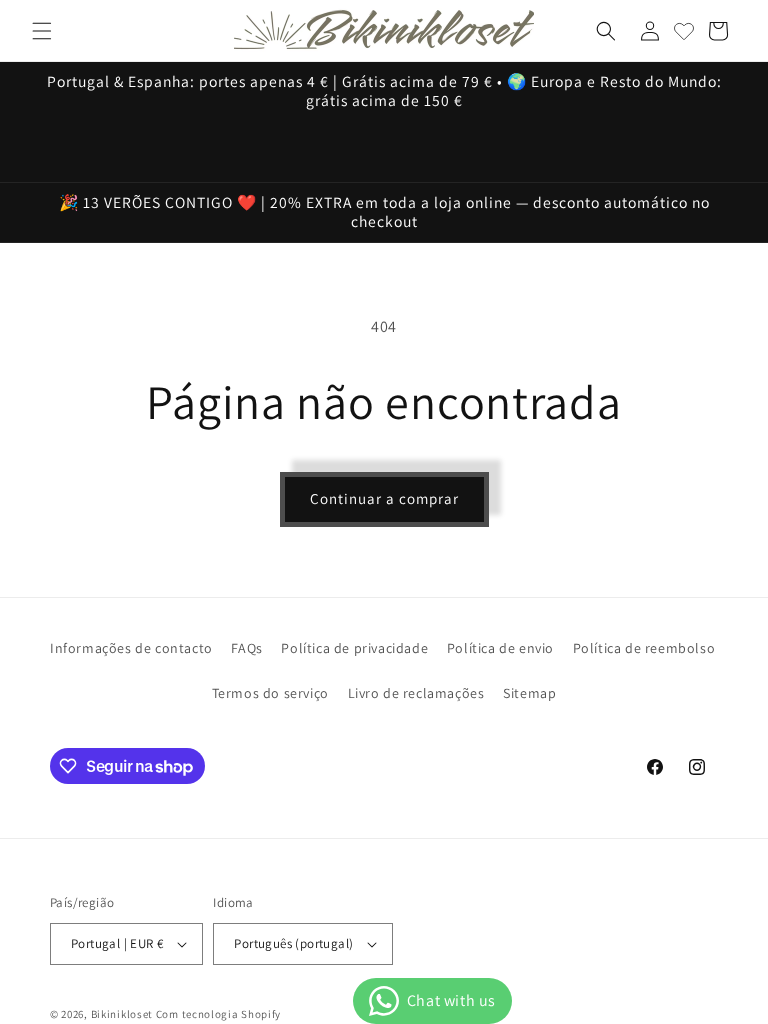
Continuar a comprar (384, 498)
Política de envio (500, 648)
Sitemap (529, 693)
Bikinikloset (122, 1014)
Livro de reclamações (416, 693)
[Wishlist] (684, 31)
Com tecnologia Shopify (218, 1014)
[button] (42, 31)
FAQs (246, 648)
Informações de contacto (131, 648)
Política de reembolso (644, 648)
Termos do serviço (270, 693)
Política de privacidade (354, 648)
